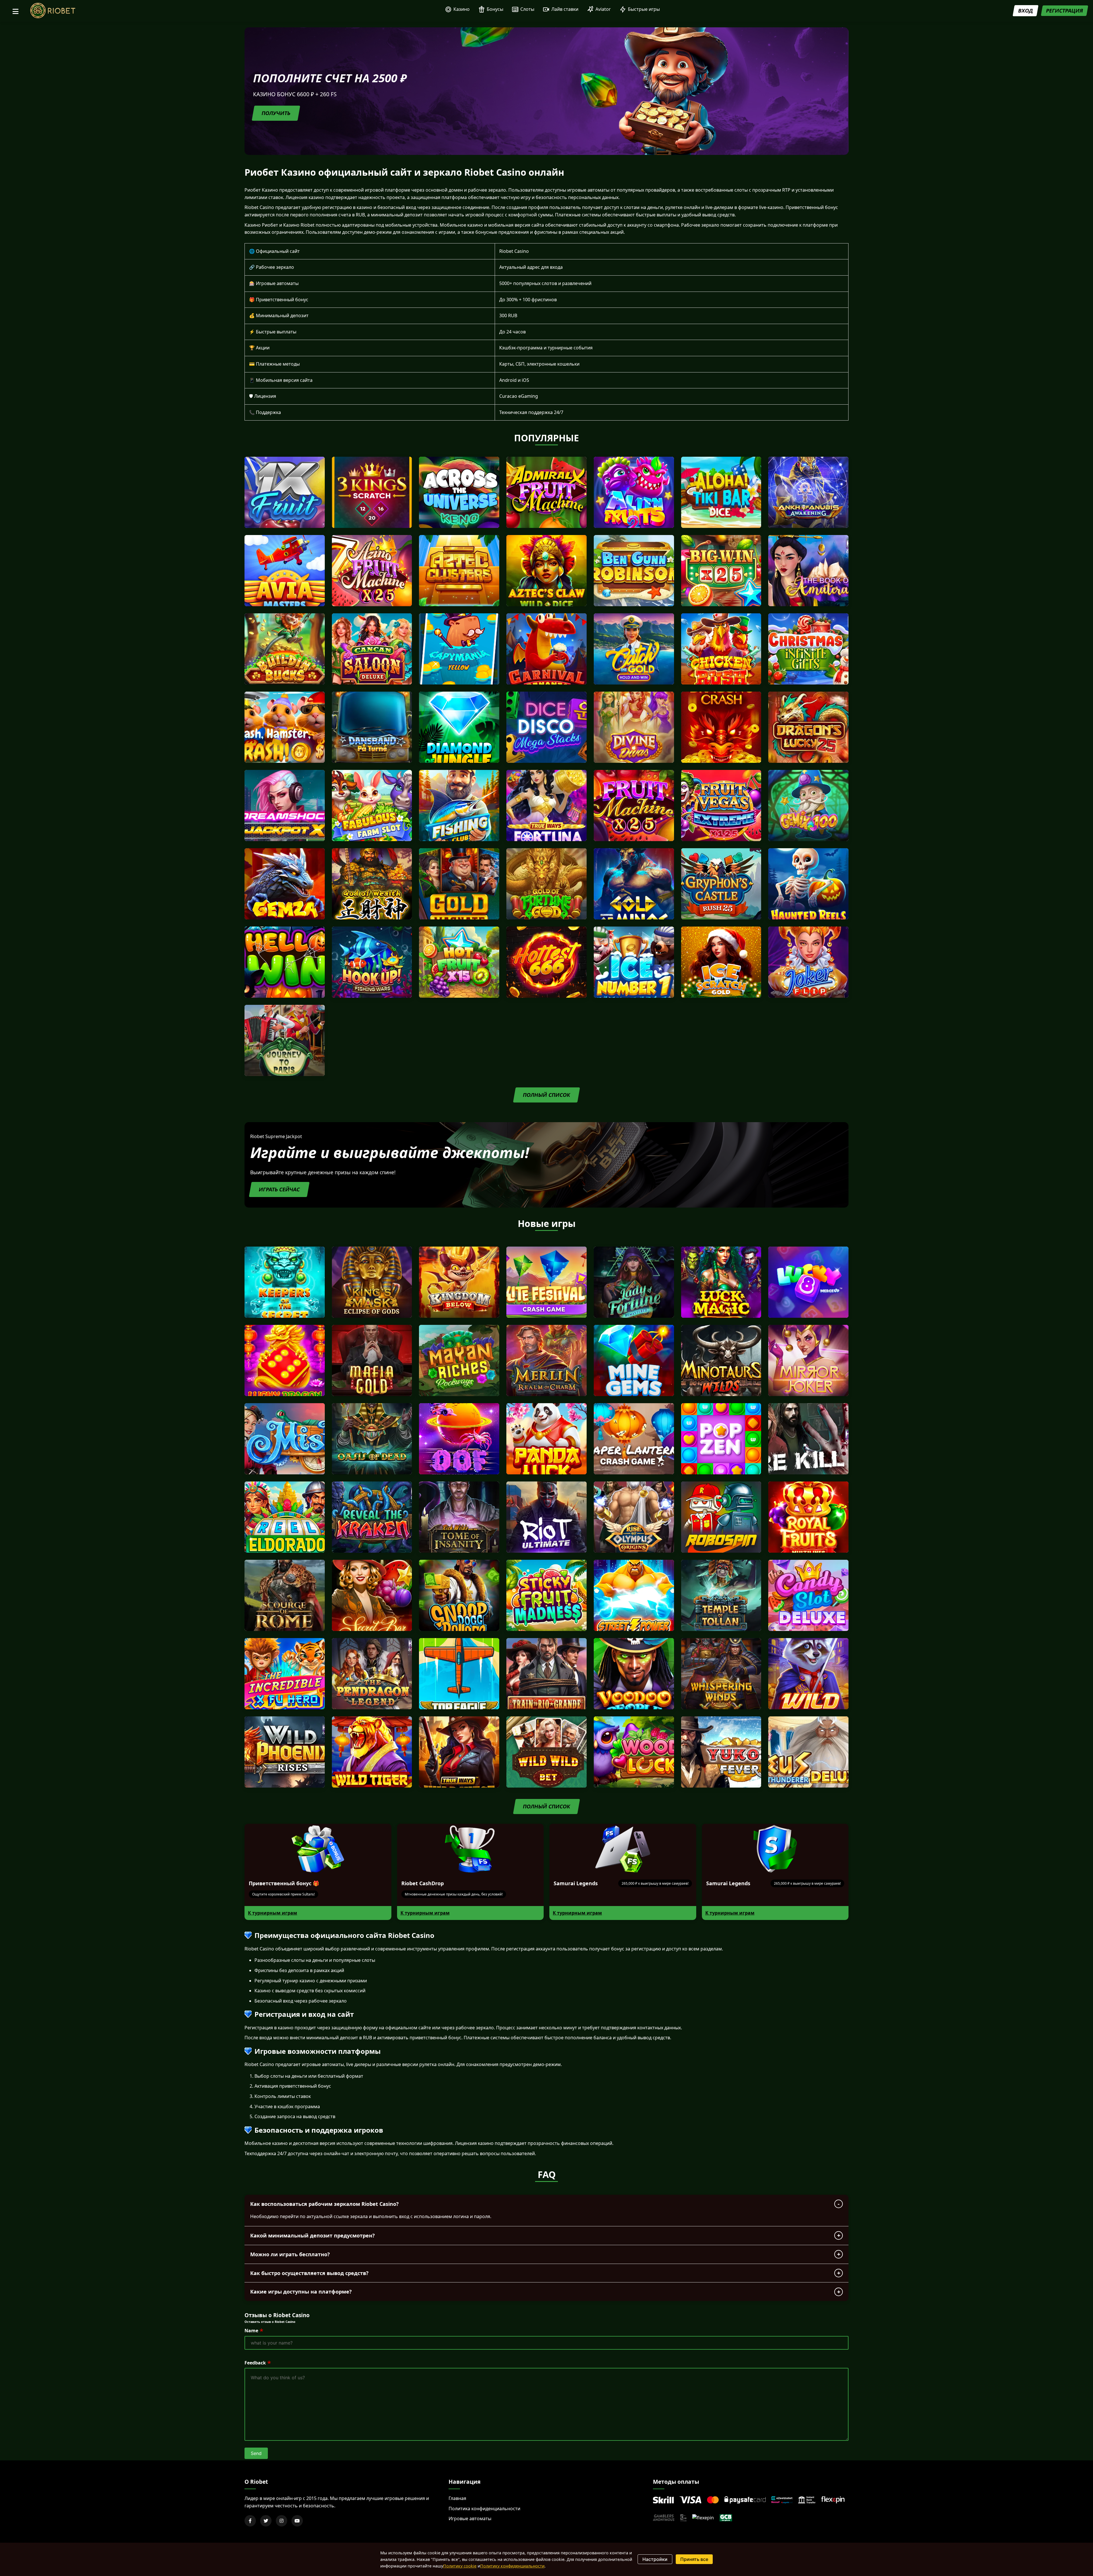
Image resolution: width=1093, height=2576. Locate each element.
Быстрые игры (644, 9)
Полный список (546, 1095)
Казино (462, 9)
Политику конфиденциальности (512, 2566)
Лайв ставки (565, 9)
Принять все (694, 2559)
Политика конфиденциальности (484, 2509)
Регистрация (1065, 11)
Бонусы (495, 9)
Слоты (527, 9)
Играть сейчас (279, 1189)
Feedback (255, 2363)
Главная (457, 2498)
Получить (276, 113)
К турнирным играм (273, 1913)
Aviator (603, 9)
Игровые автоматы (470, 2518)
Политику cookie (460, 2566)
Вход (1026, 11)
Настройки (655, 2559)
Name (251, 2331)
